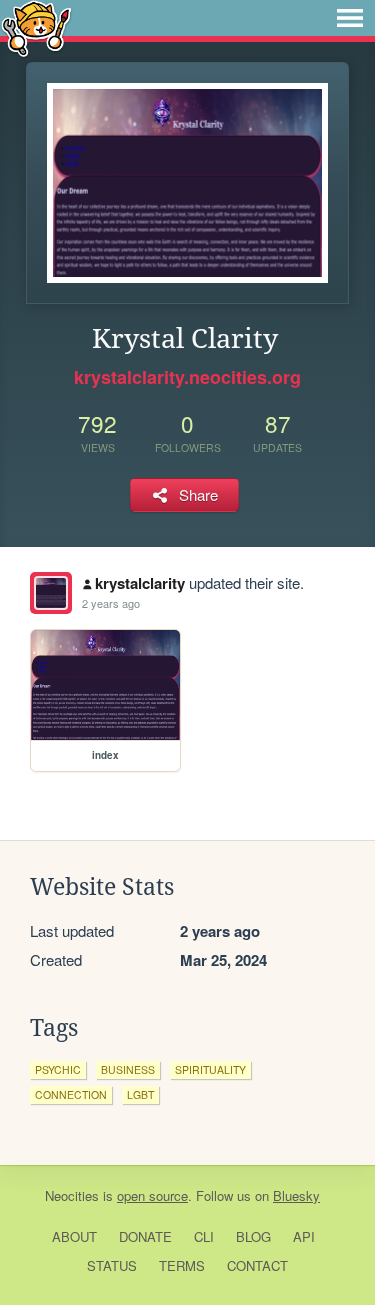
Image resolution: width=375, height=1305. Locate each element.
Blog (253, 1236)
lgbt (140, 1094)
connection (71, 1094)
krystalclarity (140, 583)
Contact (257, 1265)
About (74, 1236)
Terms (182, 1265)
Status (112, 1265)
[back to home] (36, 27)
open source (152, 1195)
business (128, 1069)
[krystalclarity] (51, 593)
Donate (145, 1236)
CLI (204, 1236)
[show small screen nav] (350, 18)
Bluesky (296, 1195)
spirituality (210, 1069)
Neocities (72, 1195)
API (304, 1236)
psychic (58, 1069)
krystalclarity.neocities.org (187, 377)
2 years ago (111, 603)
